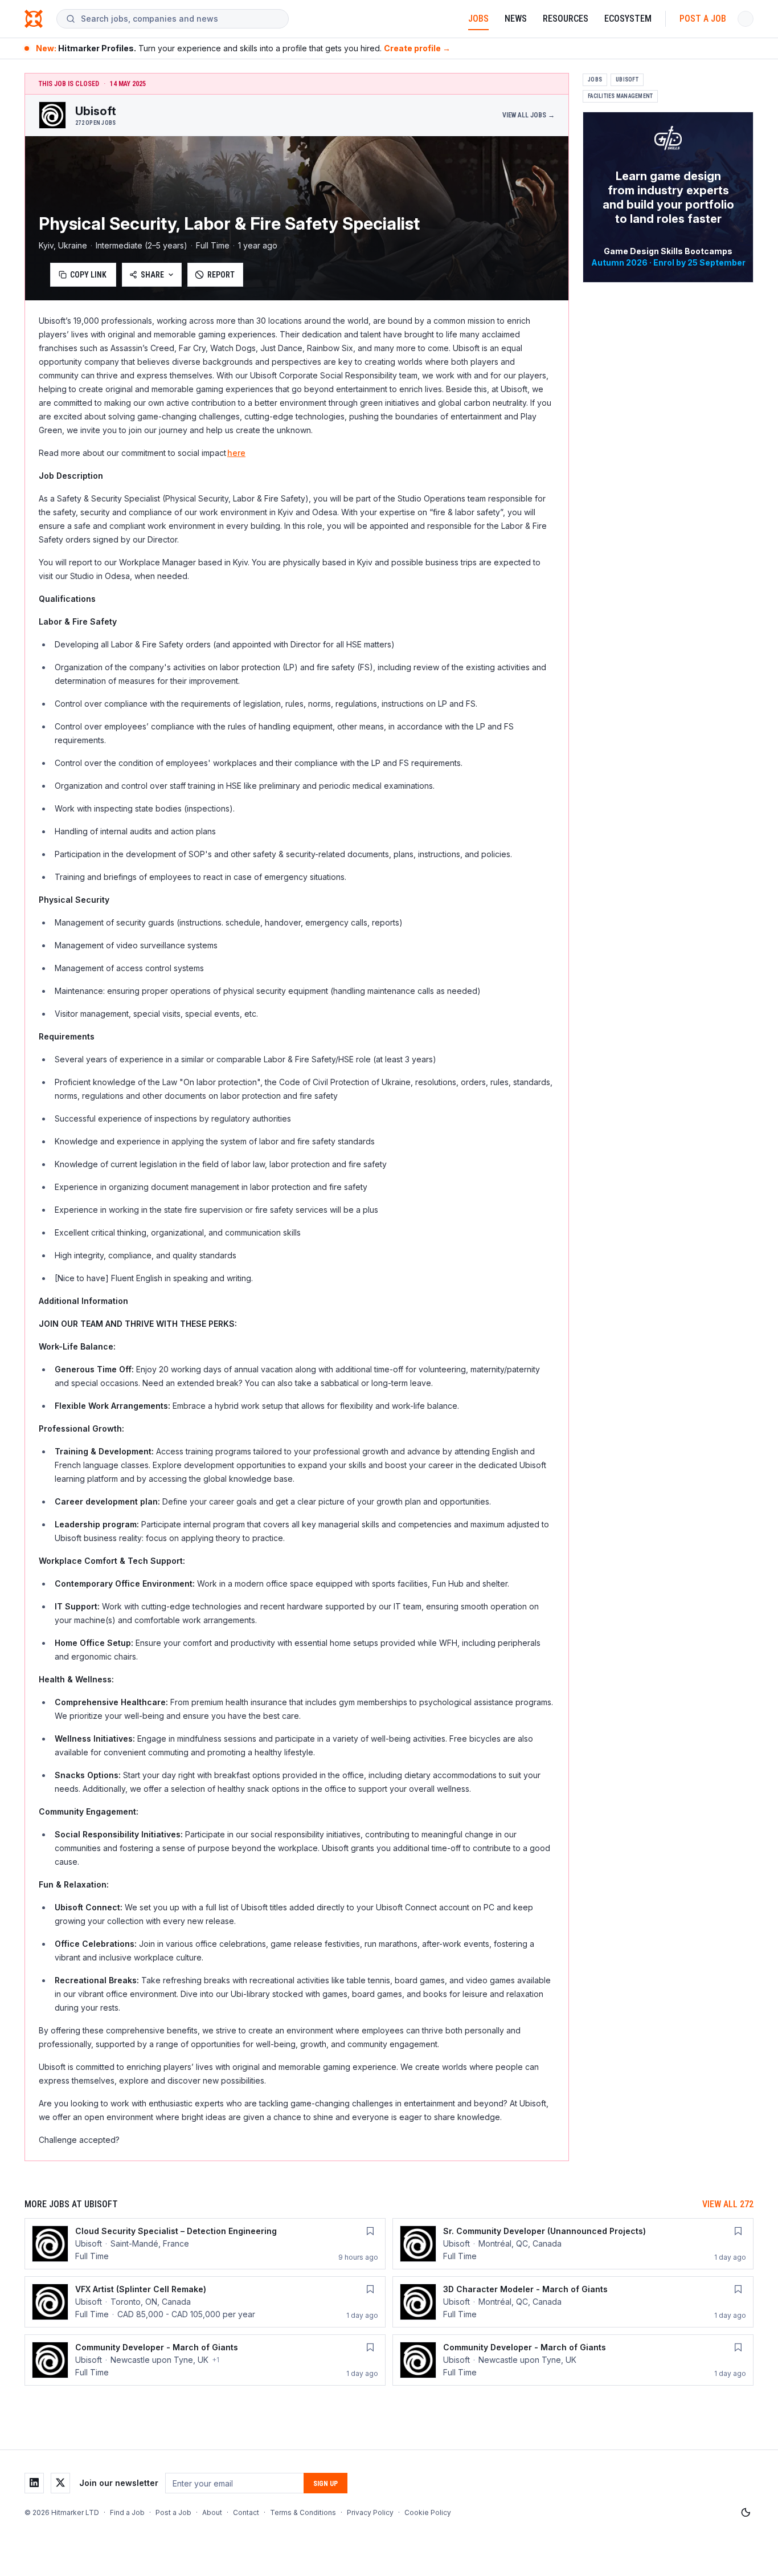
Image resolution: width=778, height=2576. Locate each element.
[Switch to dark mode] (746, 2513)
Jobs (478, 19)
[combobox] (180, 19)
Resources (566, 19)
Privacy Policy (370, 2512)
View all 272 (728, 2204)
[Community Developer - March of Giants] (205, 2360)
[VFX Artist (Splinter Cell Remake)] (205, 2302)
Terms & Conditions (303, 2512)
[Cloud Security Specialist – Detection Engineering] (205, 2244)
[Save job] (370, 2231)
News (516, 19)
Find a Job (127, 2512)
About (212, 2512)
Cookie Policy (428, 2512)
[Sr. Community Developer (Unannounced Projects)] (573, 2244)
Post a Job (703, 19)
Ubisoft (627, 80)
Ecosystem (628, 19)
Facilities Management (620, 96)
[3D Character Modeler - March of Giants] (573, 2302)
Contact (246, 2512)
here (236, 453)
